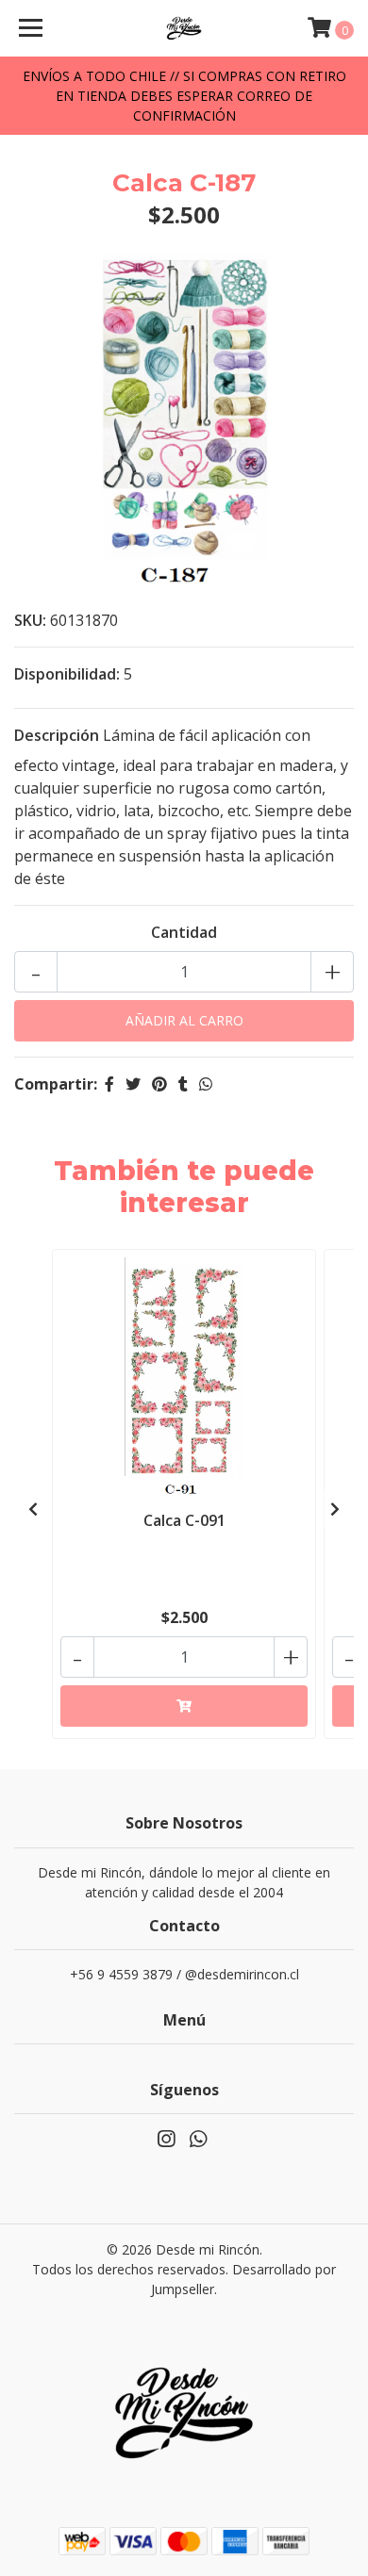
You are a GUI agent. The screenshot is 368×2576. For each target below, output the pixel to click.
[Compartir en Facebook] (109, 1084)
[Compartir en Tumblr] (183, 1084)
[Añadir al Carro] (184, 1706)
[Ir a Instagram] (166, 2142)
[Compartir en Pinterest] (159, 1084)
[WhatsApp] (198, 2142)
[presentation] (33, 1509)
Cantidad (184, 932)
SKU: (30, 620)
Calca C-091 (184, 1520)
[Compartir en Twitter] (133, 1084)
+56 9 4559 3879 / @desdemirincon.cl (184, 1974)
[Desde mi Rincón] (184, 28)
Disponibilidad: (67, 674)
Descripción (57, 735)
